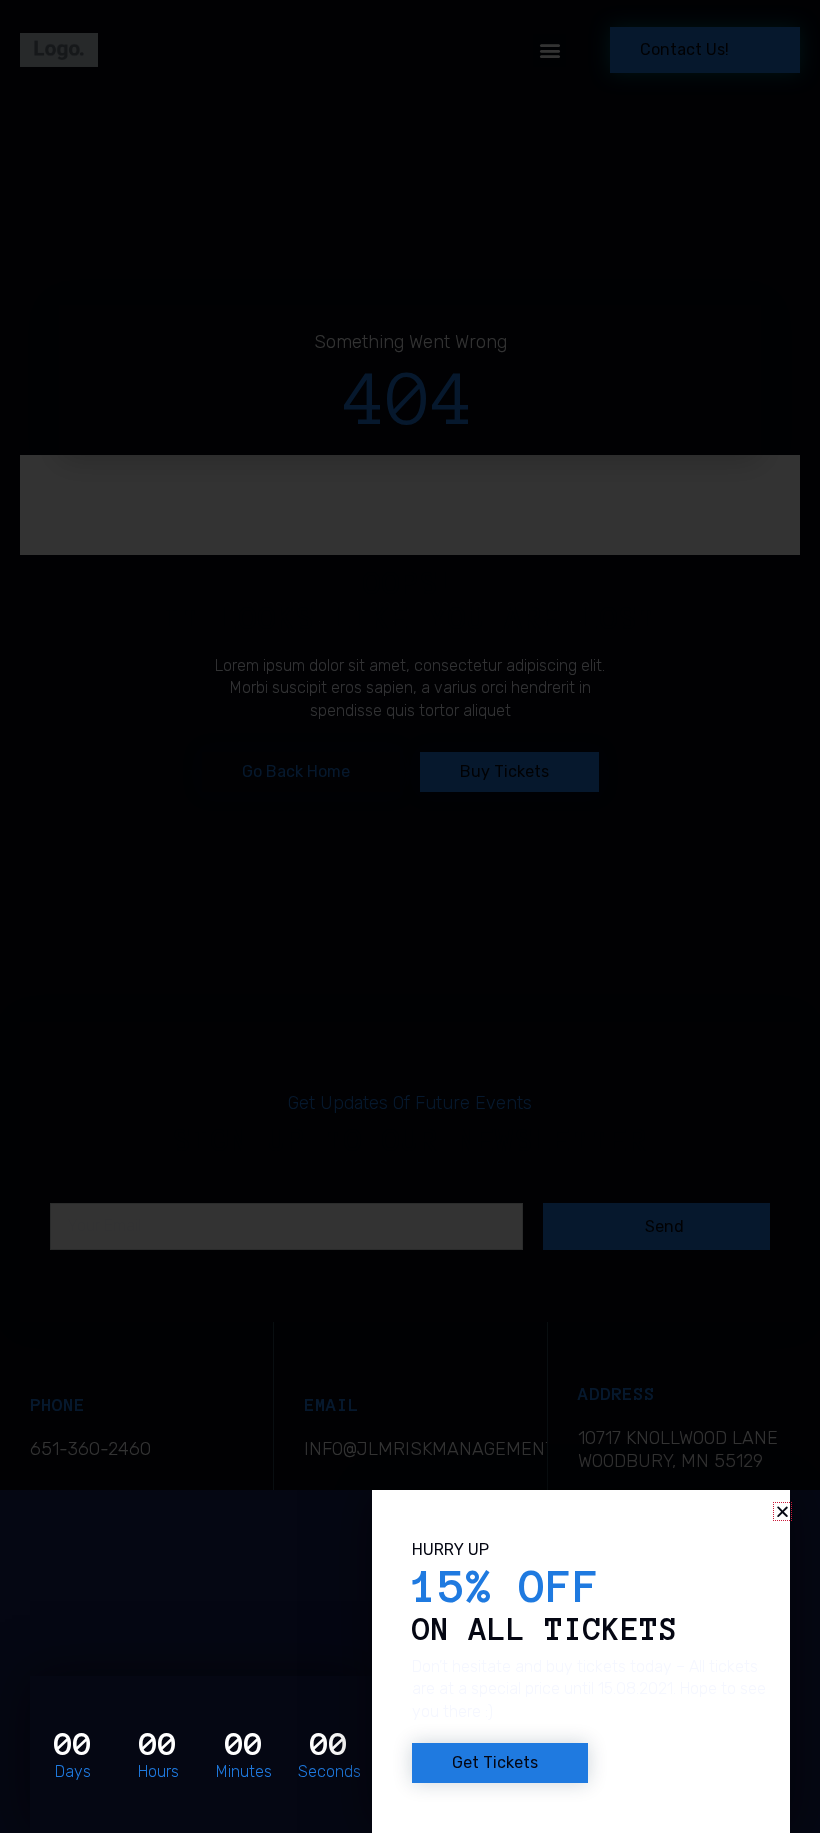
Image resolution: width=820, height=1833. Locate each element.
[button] (782, 1511)
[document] (410, 916)
